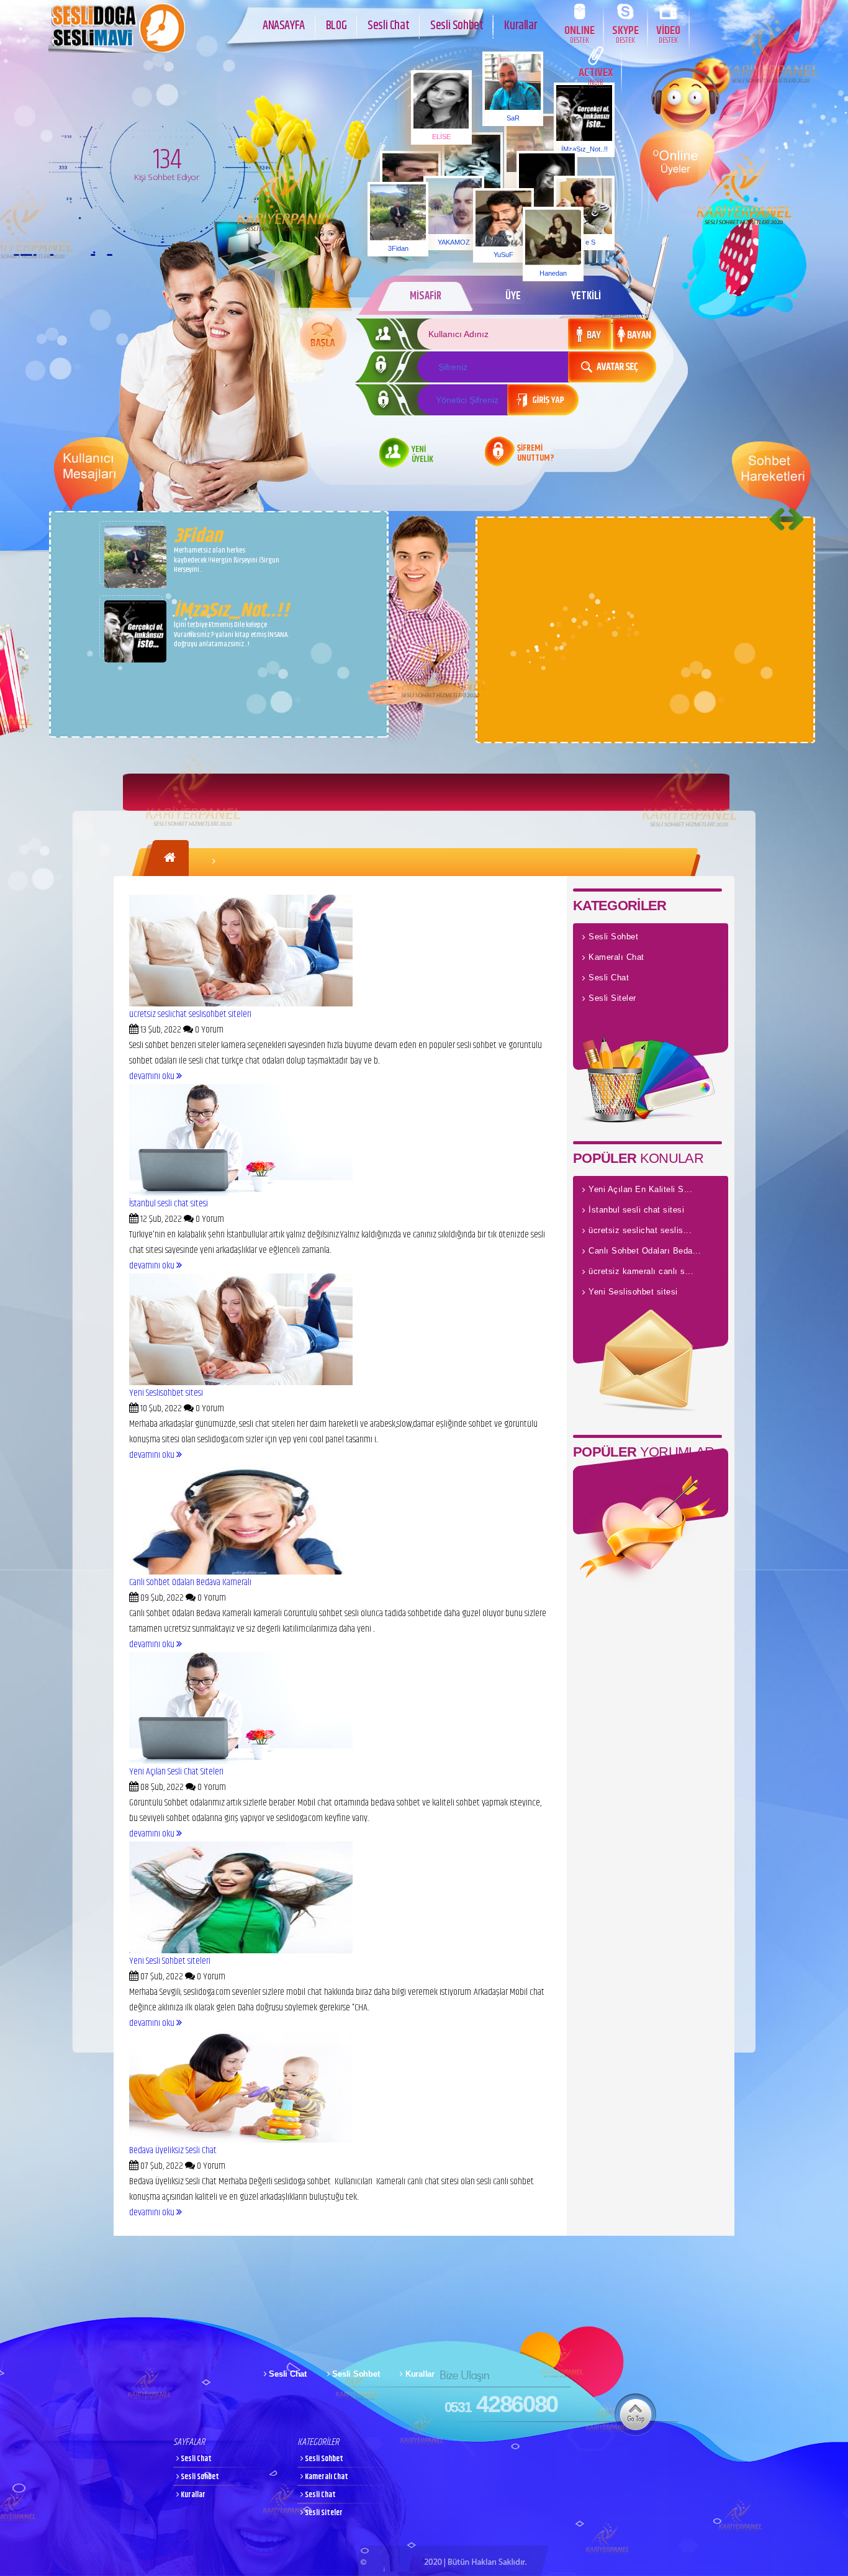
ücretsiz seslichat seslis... (640, 1230)
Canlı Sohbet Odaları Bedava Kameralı (190, 1582)
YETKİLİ (586, 296)
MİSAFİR (426, 296)
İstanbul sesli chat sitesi (169, 1204)
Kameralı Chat (616, 957)
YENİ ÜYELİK (422, 455)
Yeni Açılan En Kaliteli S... (640, 1189)
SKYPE (625, 34)
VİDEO (668, 34)
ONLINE (580, 34)
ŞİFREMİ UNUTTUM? (536, 454)
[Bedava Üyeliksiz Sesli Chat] (241, 2140)
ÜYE (513, 296)
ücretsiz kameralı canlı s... (641, 1271)
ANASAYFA (284, 26)
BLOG (336, 26)
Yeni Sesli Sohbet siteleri (170, 1961)
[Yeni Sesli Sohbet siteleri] (241, 1950)
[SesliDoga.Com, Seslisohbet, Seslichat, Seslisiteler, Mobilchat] (117, 50)
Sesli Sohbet (457, 26)
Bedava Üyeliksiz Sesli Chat (173, 2150)
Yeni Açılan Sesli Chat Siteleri (176, 1772)
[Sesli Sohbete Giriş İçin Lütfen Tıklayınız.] (323, 337)
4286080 (501, 2404)
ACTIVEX (596, 76)
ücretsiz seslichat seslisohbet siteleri (190, 1014)
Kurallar (521, 26)
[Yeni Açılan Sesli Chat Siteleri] (241, 1761)
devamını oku (153, 1076)
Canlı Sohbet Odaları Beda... (645, 1251)
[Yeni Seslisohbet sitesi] (241, 1382)
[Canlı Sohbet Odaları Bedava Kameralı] (241, 1572)
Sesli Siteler (612, 998)
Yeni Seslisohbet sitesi (166, 1393)
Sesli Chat (388, 26)
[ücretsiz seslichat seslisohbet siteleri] (241, 1004)
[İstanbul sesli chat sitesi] (241, 1193)
